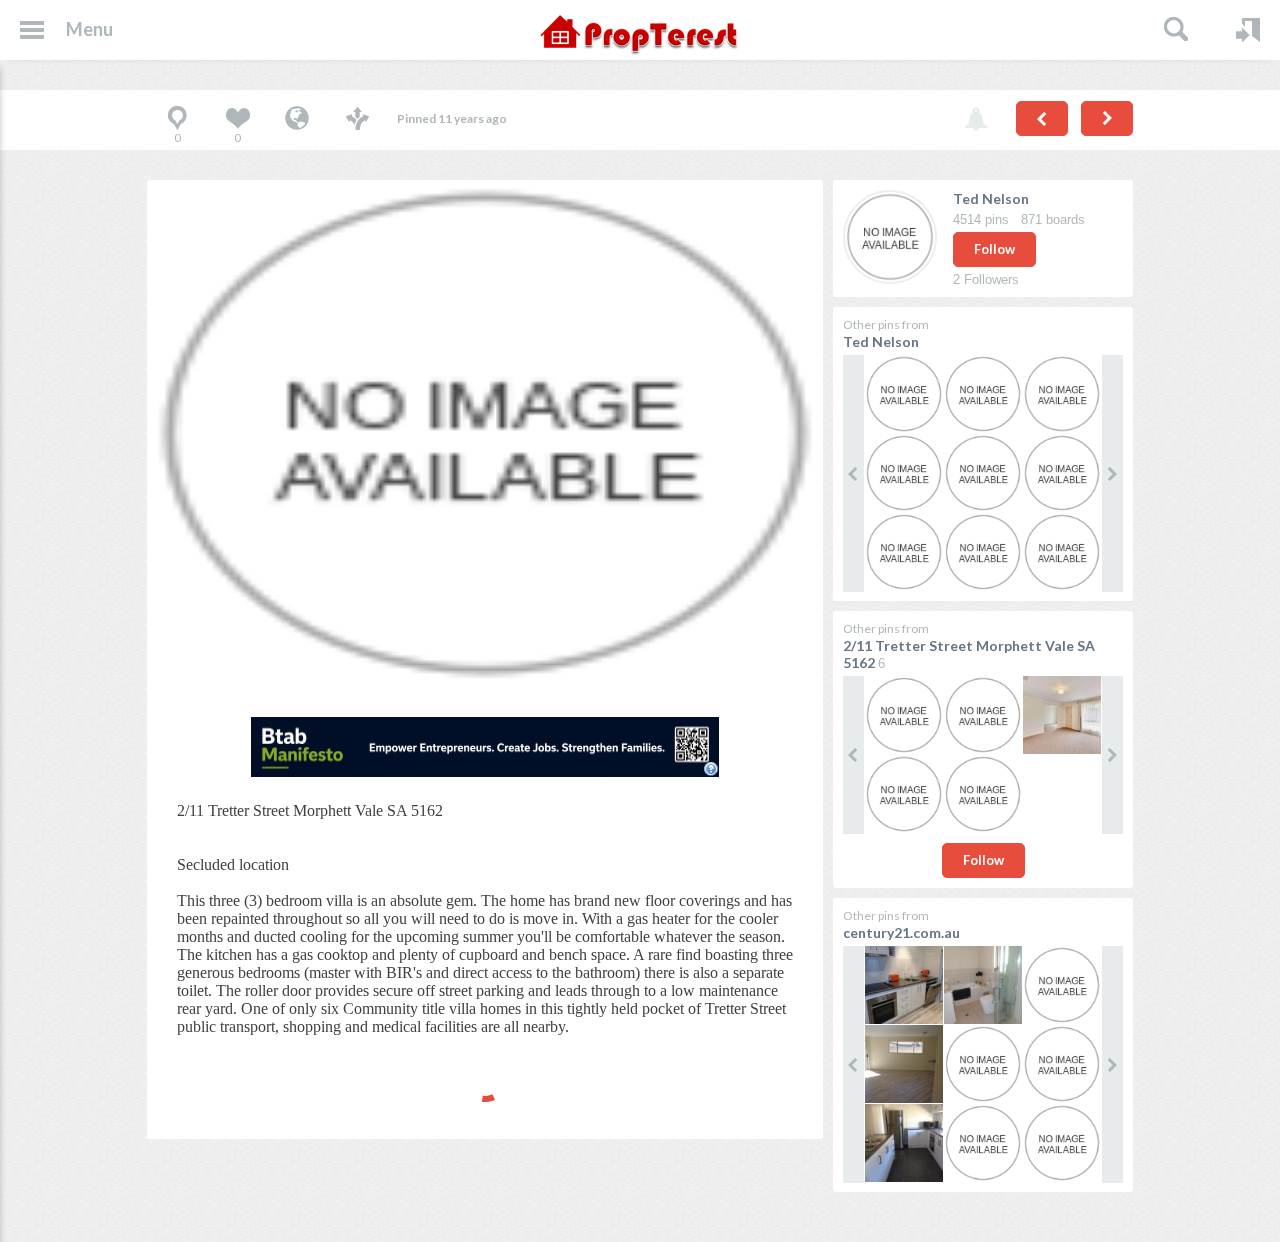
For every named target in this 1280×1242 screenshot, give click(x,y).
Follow (994, 249)
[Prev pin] (1042, 118)
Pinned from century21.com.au (297, 120)
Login (1248, 30)
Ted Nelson (991, 198)
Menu (89, 29)
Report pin (976, 120)
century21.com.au (901, 932)
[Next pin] (1107, 118)
